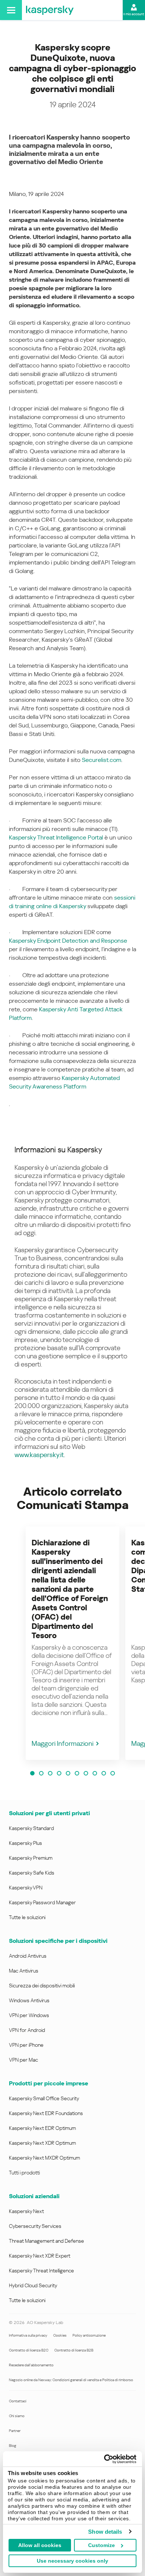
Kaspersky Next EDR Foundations (46, 2113)
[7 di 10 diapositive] (86, 1773)
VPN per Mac (23, 2060)
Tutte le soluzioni (27, 1917)
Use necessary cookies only (72, 2561)
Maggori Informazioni (62, 1743)
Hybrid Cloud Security (33, 2285)
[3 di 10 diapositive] (50, 1773)
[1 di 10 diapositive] (32, 1773)
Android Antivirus (28, 1956)
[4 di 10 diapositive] (59, 1773)
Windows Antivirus (29, 2000)
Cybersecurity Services (35, 2226)
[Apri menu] (11, 10)
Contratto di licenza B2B (74, 2350)
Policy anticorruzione (89, 2335)
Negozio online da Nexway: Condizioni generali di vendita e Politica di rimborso (71, 2380)
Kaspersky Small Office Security (44, 2098)
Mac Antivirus (24, 1971)
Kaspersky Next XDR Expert (40, 2256)
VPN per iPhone (26, 2045)
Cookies (60, 2335)
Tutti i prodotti (24, 2173)
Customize (101, 2545)
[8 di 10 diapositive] (95, 1773)
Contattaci (18, 2401)
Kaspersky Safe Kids (32, 1873)
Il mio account (134, 14)
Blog (13, 2446)
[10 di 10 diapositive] (113, 1773)
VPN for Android (27, 2030)
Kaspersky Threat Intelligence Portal (56, 837)
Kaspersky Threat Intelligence (41, 2271)
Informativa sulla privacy (28, 2335)
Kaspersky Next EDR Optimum (42, 2128)
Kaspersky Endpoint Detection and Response (68, 941)
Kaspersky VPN (26, 1888)
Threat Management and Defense (46, 2241)
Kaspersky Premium (31, 1858)
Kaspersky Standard (31, 1828)
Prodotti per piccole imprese (49, 2083)
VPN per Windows (29, 2015)
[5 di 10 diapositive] (68, 1773)
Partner (15, 2431)
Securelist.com (101, 760)
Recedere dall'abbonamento (31, 2365)
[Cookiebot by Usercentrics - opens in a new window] (104, 2459)
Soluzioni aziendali (34, 2196)
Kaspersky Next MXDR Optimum (44, 2158)
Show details (105, 2532)
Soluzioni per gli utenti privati (49, 1813)
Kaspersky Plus (25, 1843)
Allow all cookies (40, 2545)
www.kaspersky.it (39, 1455)
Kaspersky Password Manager (42, 1902)
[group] (72, 1643)
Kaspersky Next (26, 2211)
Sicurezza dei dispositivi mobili (42, 1986)
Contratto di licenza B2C (29, 2350)
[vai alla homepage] (50, 10)
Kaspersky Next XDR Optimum (42, 2143)
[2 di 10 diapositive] (41, 1773)
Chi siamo (17, 2416)
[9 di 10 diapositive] (104, 1773)
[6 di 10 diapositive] (77, 1773)
